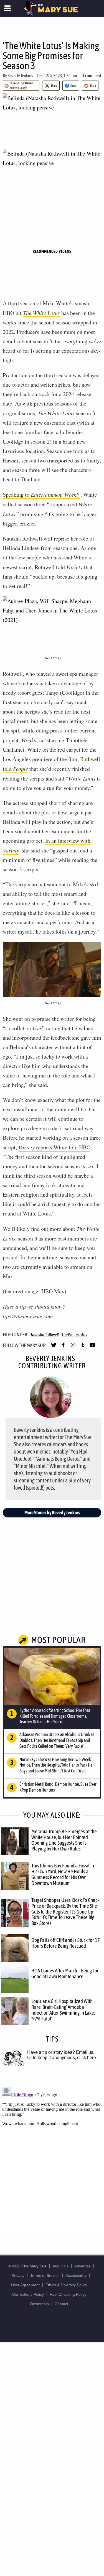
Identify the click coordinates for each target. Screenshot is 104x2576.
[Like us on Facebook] (63, 1347)
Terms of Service (45, 2275)
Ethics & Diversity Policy (66, 2285)
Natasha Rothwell (45, 1335)
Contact (61, 2304)
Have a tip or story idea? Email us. (61, 2052)
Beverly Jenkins (20, 76)
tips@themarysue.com (28, 1316)
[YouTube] (92, 1347)
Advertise (83, 2266)
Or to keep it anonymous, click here (62, 2058)
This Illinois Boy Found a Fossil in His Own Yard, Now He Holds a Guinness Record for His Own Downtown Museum (63, 1874)
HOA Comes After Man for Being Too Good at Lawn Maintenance (65, 1973)
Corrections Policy (28, 2294)
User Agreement (25, 2285)
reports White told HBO (54, 1147)
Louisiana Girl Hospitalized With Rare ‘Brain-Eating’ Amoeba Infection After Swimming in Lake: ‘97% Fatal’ (63, 2010)
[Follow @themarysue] (54, 1347)
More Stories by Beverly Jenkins (52, 1513)
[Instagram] (73, 1347)
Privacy (18, 2275)
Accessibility (76, 2275)
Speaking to (42, 495)
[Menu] (8, 8)
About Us (60, 2266)
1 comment (92, 76)
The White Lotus (41, 313)
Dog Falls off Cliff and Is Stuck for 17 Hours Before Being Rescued (66, 1943)
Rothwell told (59, 567)
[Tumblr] (83, 1347)
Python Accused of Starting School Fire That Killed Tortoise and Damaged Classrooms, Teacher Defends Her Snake (55, 1716)
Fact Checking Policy (68, 2294)
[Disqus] (52, 2155)
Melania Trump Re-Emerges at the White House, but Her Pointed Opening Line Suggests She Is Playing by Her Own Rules (64, 1840)
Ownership (39, 2304)
